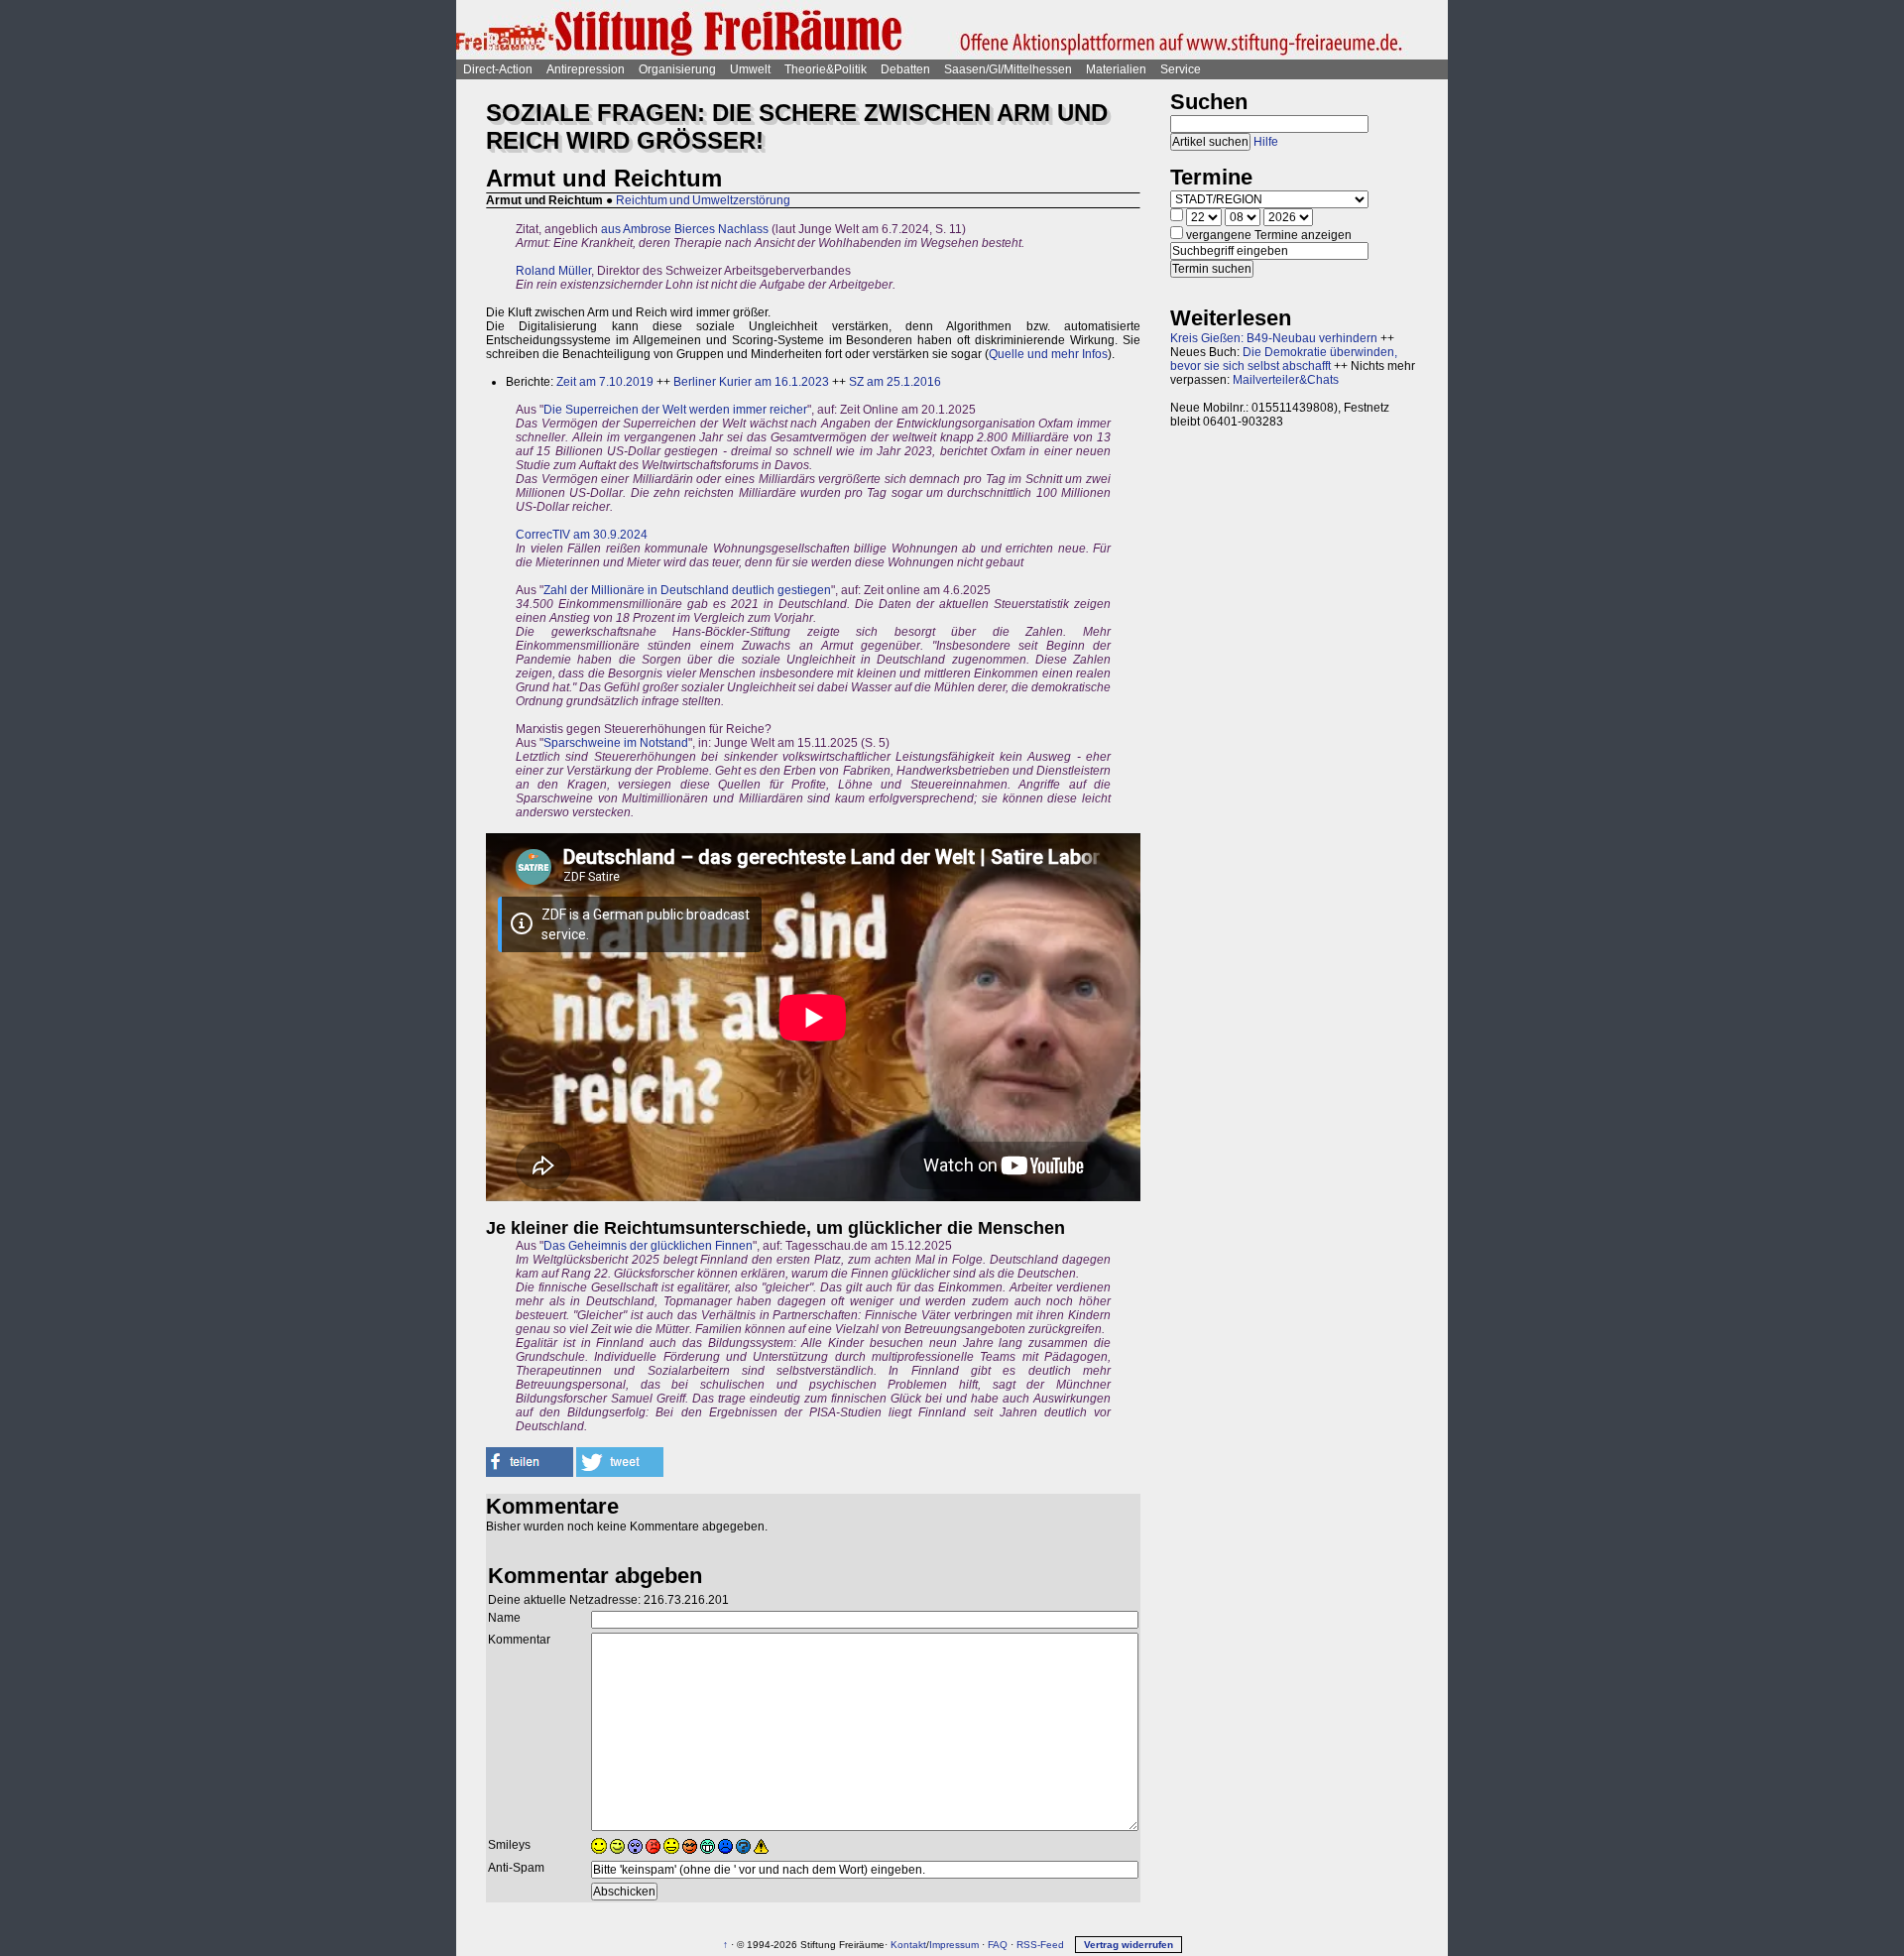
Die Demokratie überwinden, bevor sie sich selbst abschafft (1284, 359)
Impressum (954, 1945)
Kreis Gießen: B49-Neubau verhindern (1274, 338)
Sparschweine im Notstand (616, 743)
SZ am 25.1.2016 (895, 382)
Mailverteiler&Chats (1286, 380)
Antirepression (586, 69)
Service (1181, 69)
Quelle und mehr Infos (1048, 354)
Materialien (1116, 69)
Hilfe (1266, 142)
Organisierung (677, 69)
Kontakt (908, 1945)
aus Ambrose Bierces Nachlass (685, 229)
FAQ (998, 1945)
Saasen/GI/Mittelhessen (1008, 69)
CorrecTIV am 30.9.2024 (582, 535)
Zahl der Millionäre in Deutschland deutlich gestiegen (687, 590)
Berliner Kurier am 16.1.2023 (751, 382)
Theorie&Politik (826, 69)
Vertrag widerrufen (1129, 1945)
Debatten (905, 69)
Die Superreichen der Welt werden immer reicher (675, 410)
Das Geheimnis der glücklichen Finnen (648, 1246)
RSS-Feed (1040, 1945)
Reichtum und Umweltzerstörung (703, 200)
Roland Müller (553, 271)
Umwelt (750, 69)
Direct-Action (498, 69)
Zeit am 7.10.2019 (605, 382)
